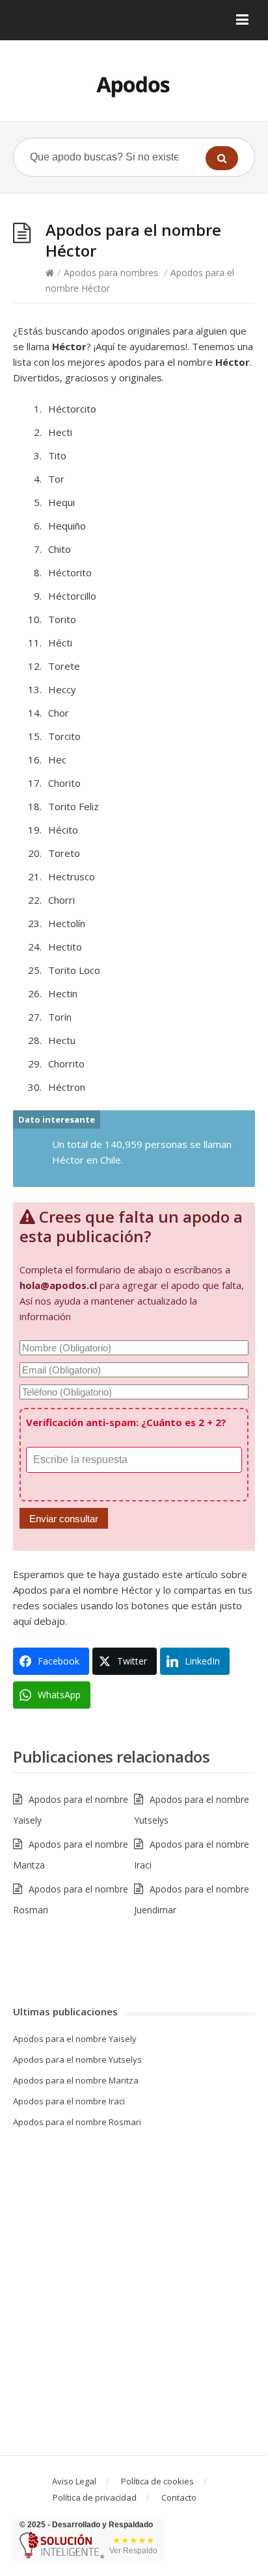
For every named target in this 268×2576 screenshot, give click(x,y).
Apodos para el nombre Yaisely (75, 2039)
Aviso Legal (74, 2481)
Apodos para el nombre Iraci (69, 2101)
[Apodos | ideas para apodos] (134, 85)
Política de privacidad (95, 2497)
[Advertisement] (134, 2295)
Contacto (179, 2497)
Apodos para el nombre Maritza (76, 2080)
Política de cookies (157, 2481)
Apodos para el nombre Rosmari (77, 2122)
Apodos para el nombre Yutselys (77, 2060)
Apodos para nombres (111, 273)
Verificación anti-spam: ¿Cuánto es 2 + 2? (126, 1422)
